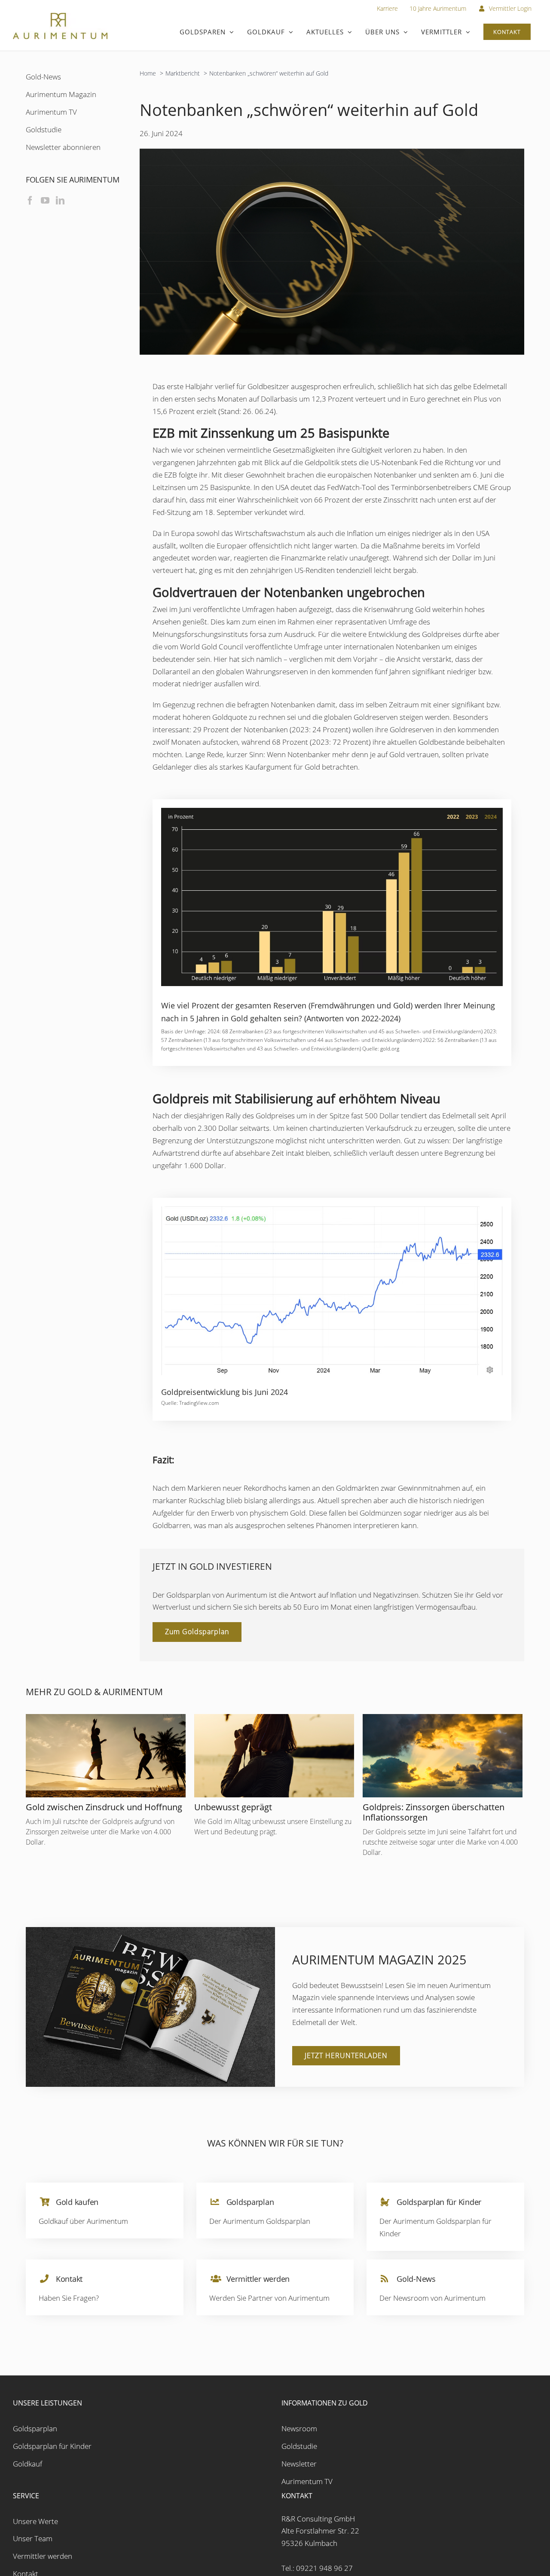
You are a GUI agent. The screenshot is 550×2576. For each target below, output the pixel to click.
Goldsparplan (35, 2446)
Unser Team (33, 2556)
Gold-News (43, 77)
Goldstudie (44, 129)
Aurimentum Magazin (61, 94)
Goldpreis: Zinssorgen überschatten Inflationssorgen (434, 1812)
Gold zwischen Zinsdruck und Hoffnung (104, 1807)
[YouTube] (45, 201)
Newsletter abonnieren (63, 147)
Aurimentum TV (51, 112)
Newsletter (299, 2481)
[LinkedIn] (60, 201)
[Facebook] (30, 201)
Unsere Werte (35, 2538)
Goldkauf (27, 2481)
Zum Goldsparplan (197, 1632)
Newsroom (299, 2446)
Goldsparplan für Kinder (52, 2463)
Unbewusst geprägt (233, 1807)
